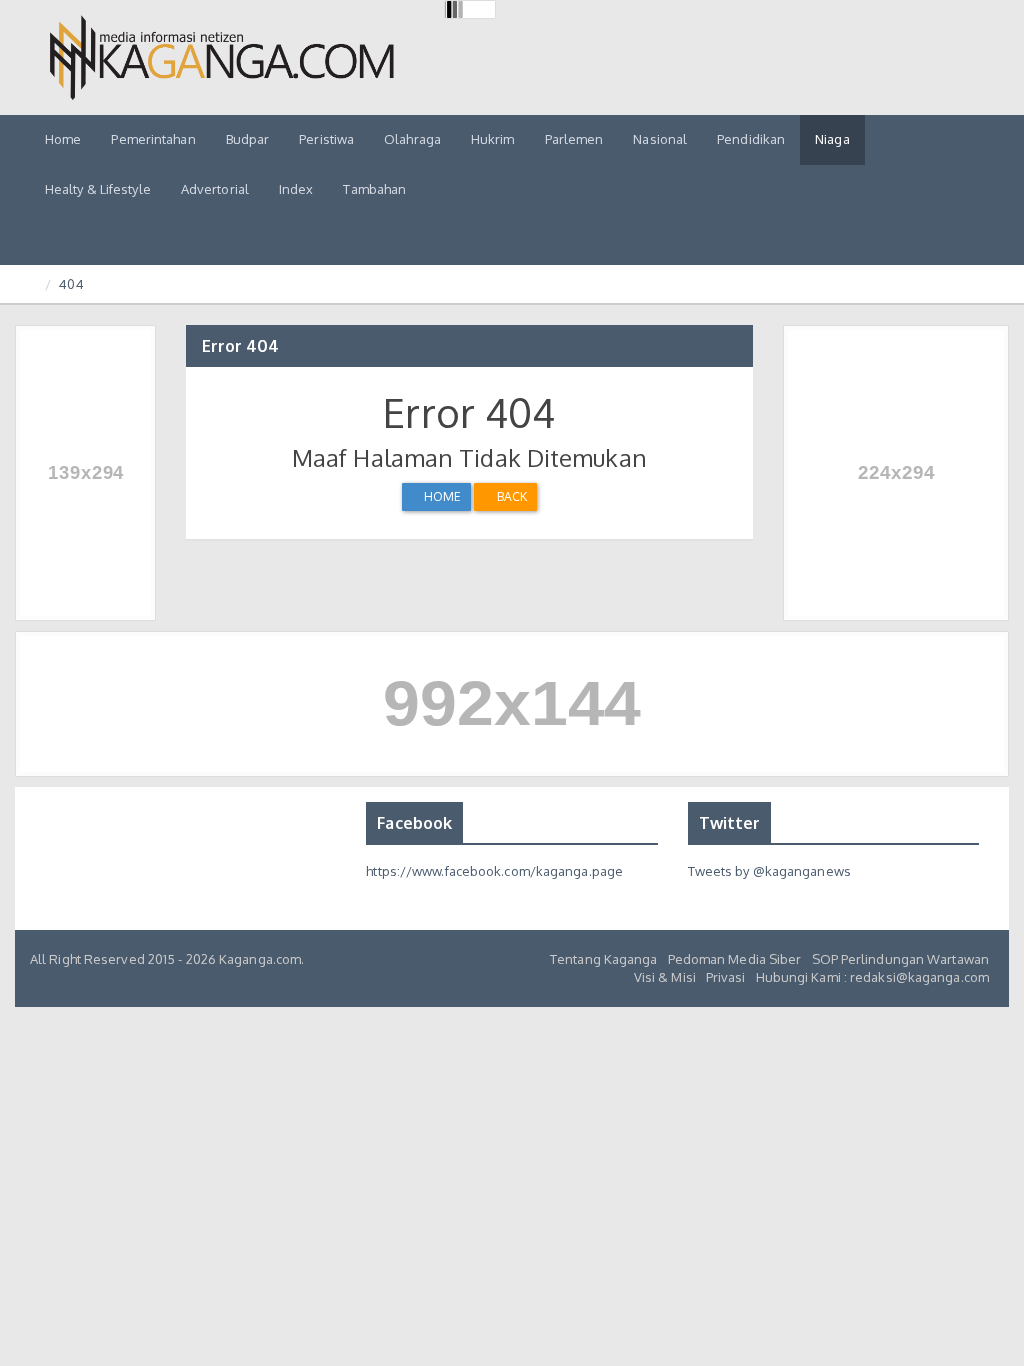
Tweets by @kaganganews (769, 871)
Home (63, 139)
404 (71, 284)
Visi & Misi (665, 977)
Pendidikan (751, 139)
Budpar (248, 139)
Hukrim (493, 139)
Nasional (660, 139)
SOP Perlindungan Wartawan (901, 959)
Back (510, 496)
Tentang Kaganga (604, 959)
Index (296, 189)
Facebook (414, 823)
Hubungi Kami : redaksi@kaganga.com (872, 977)
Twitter (730, 823)
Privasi (726, 977)
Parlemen (574, 139)
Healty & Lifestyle (98, 189)
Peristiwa (326, 139)
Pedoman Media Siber (735, 959)
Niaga (832, 139)
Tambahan (374, 189)
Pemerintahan (153, 139)
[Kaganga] (222, 57)
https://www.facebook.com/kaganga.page (494, 871)
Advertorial (215, 189)
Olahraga (412, 139)
